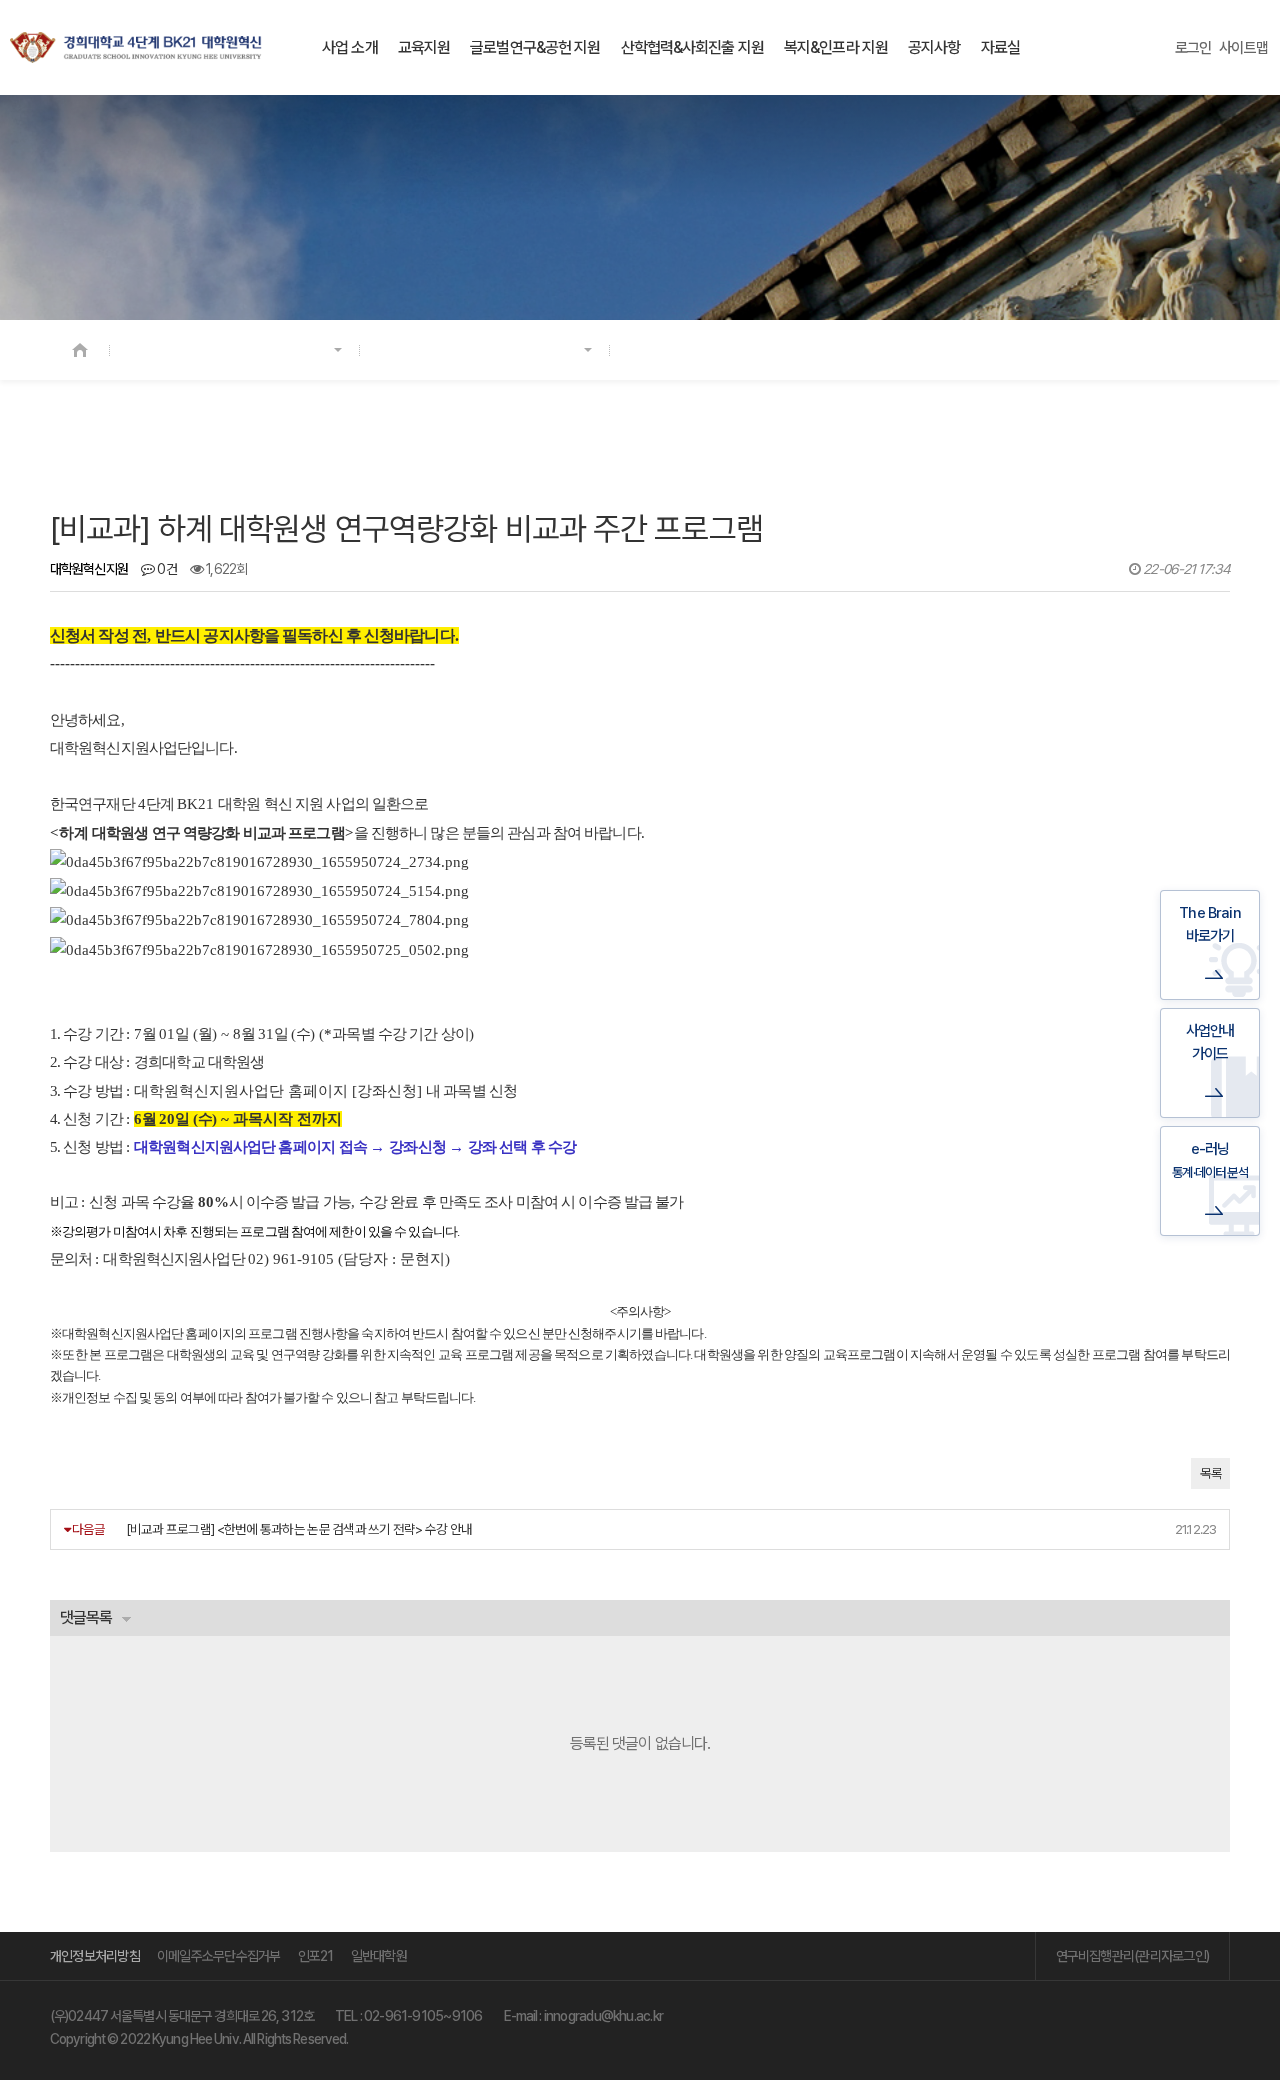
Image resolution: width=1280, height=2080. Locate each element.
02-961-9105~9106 (423, 2016)
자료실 (1000, 47)
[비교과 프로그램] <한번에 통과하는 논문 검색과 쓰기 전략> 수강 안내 (299, 1529)
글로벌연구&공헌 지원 (535, 47)
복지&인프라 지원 (836, 47)
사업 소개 (350, 47)
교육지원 (424, 47)
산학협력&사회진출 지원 (692, 47)
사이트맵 (1243, 48)
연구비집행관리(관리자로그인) (1132, 1956)
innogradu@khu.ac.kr (603, 2016)
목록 (1210, 1473)
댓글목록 (86, 1617)
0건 (165, 569)
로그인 (1193, 48)
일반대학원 (379, 1956)
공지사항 (934, 47)
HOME (80, 350)
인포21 (316, 1956)
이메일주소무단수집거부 (219, 1956)
